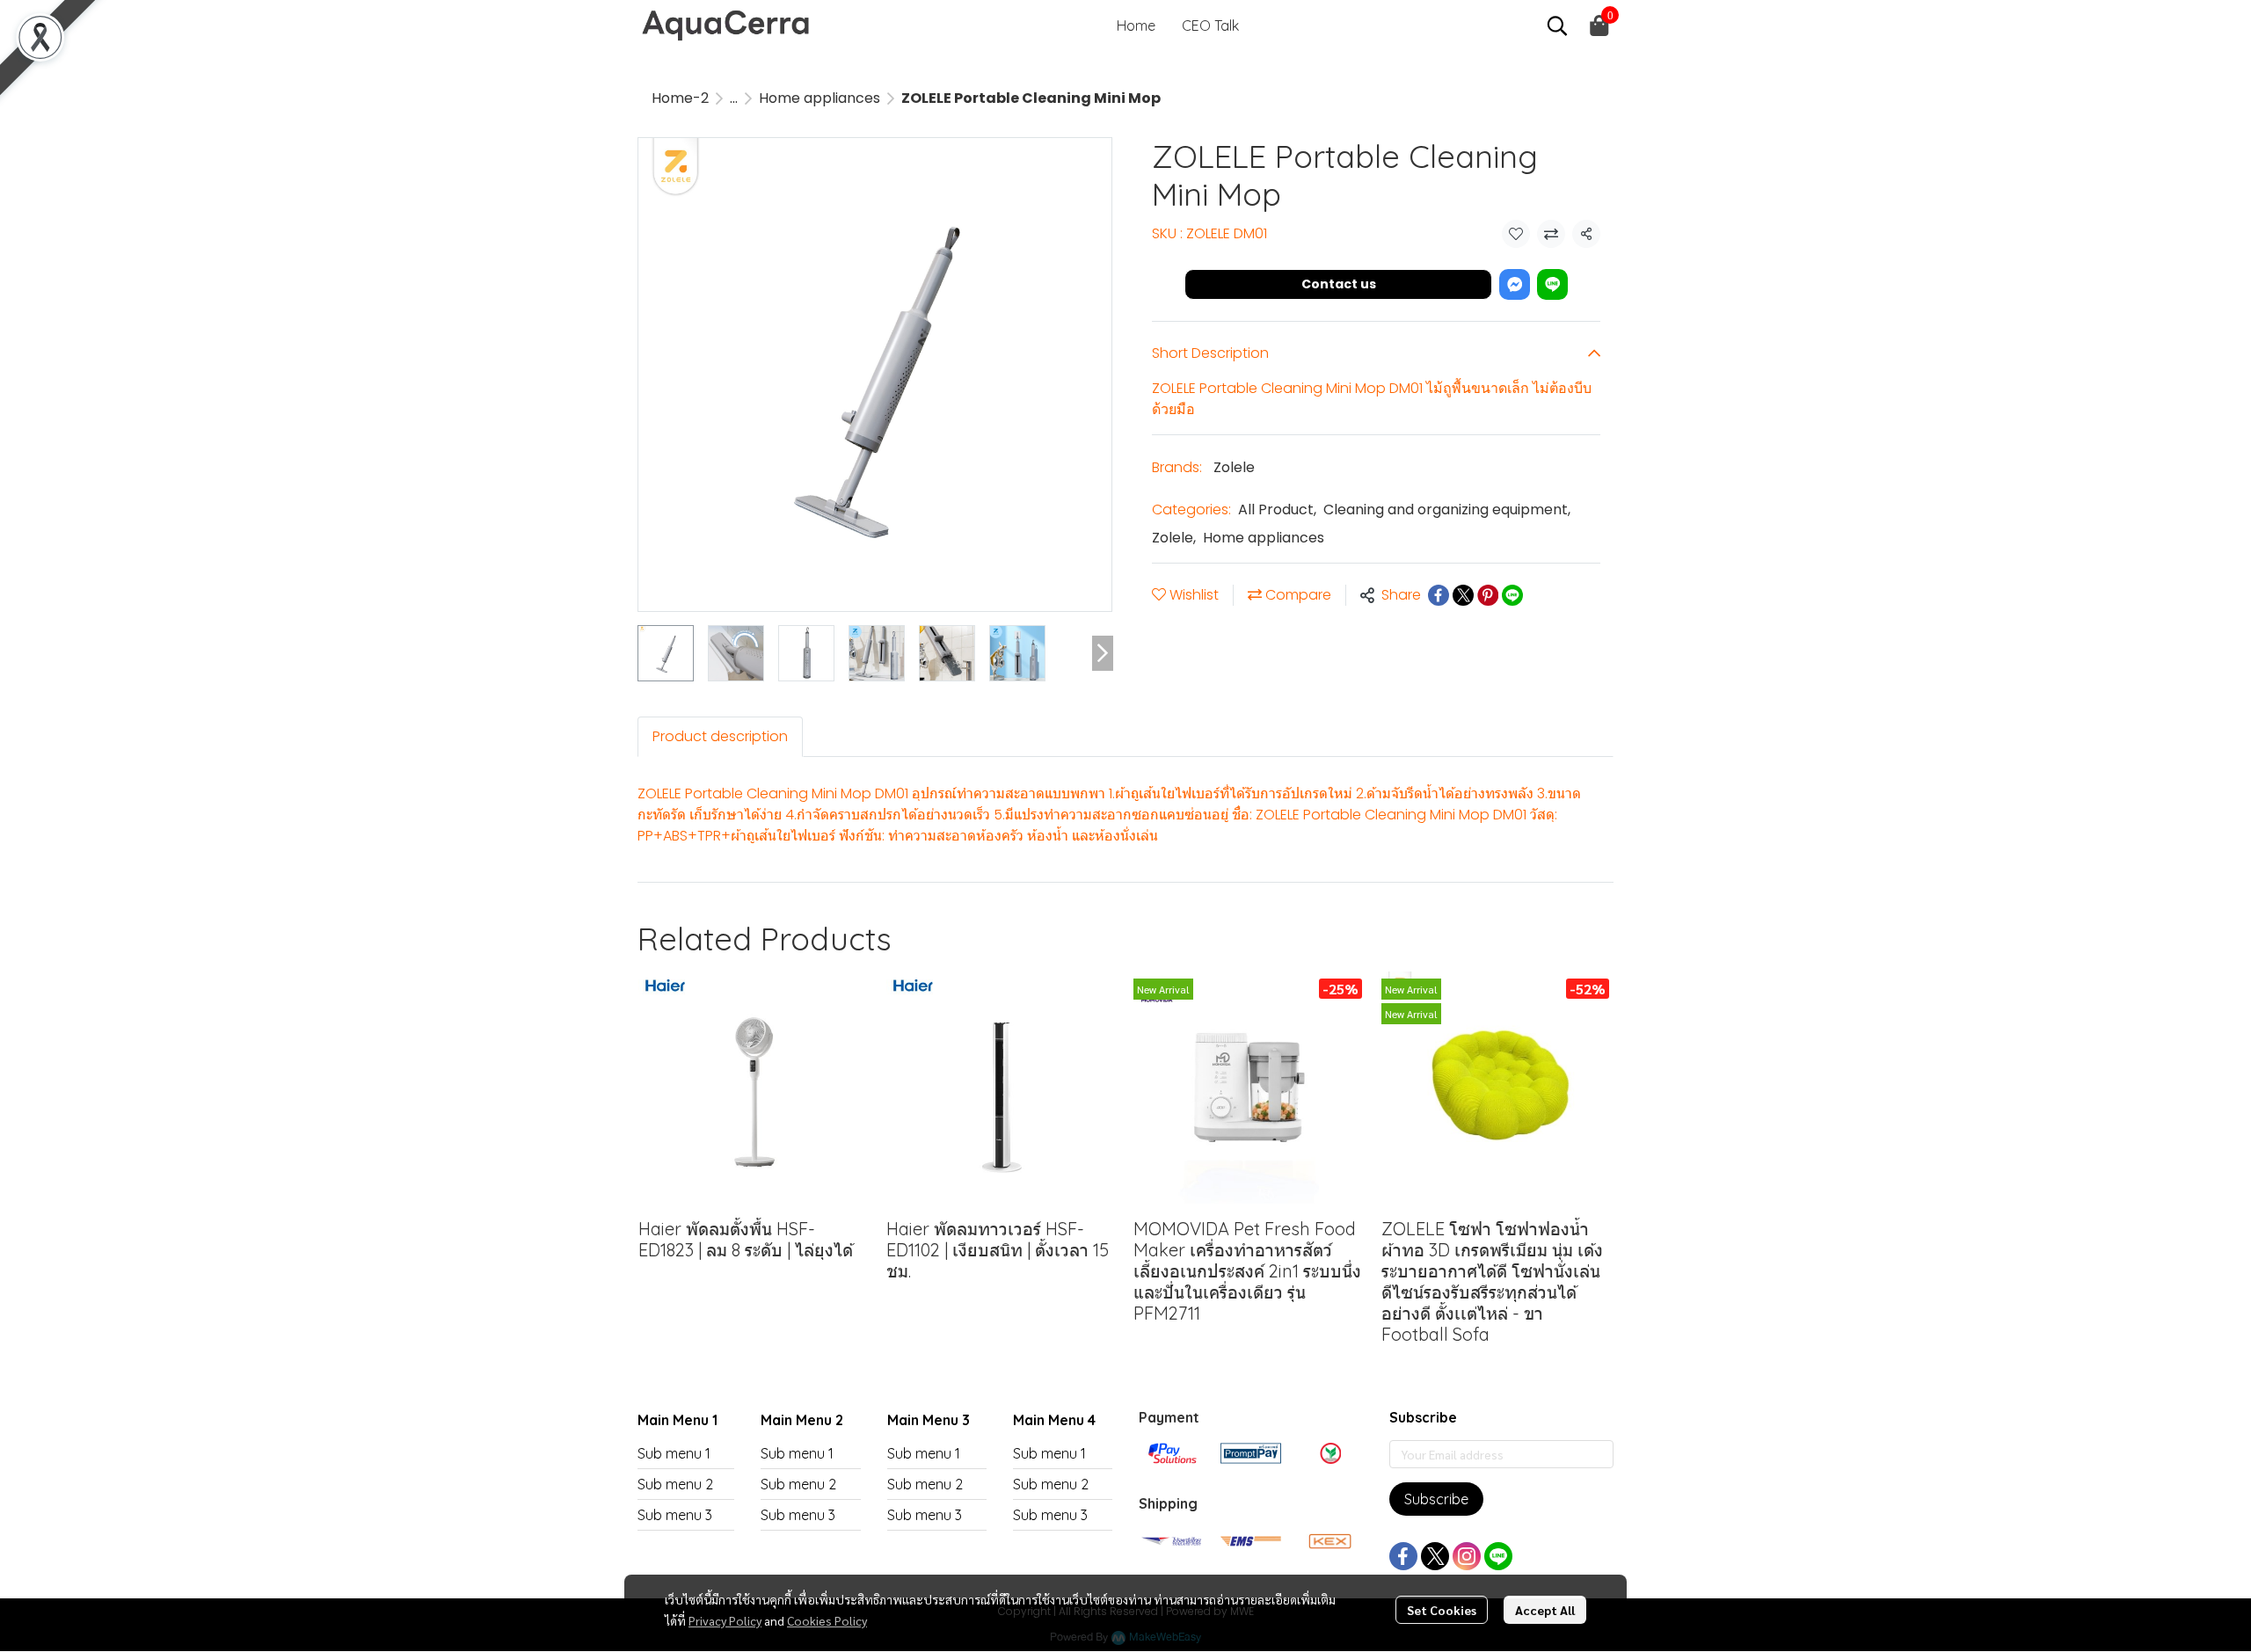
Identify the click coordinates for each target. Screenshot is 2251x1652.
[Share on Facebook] (1439, 595)
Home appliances (820, 98)
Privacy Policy (725, 1620)
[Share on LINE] (1512, 595)
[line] (1498, 1556)
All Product (1277, 509)
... (734, 98)
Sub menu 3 (675, 1515)
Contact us (1339, 284)
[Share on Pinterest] (1488, 595)
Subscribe (1436, 1499)
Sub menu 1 (674, 1453)
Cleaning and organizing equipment (1447, 509)
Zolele (1234, 467)
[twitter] (1435, 1556)
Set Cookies (1442, 1610)
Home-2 (680, 98)
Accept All (1545, 1610)
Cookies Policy (827, 1620)
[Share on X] (1463, 595)
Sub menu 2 (675, 1484)
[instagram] (1467, 1556)
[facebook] (1403, 1556)
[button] (1557, 25)
